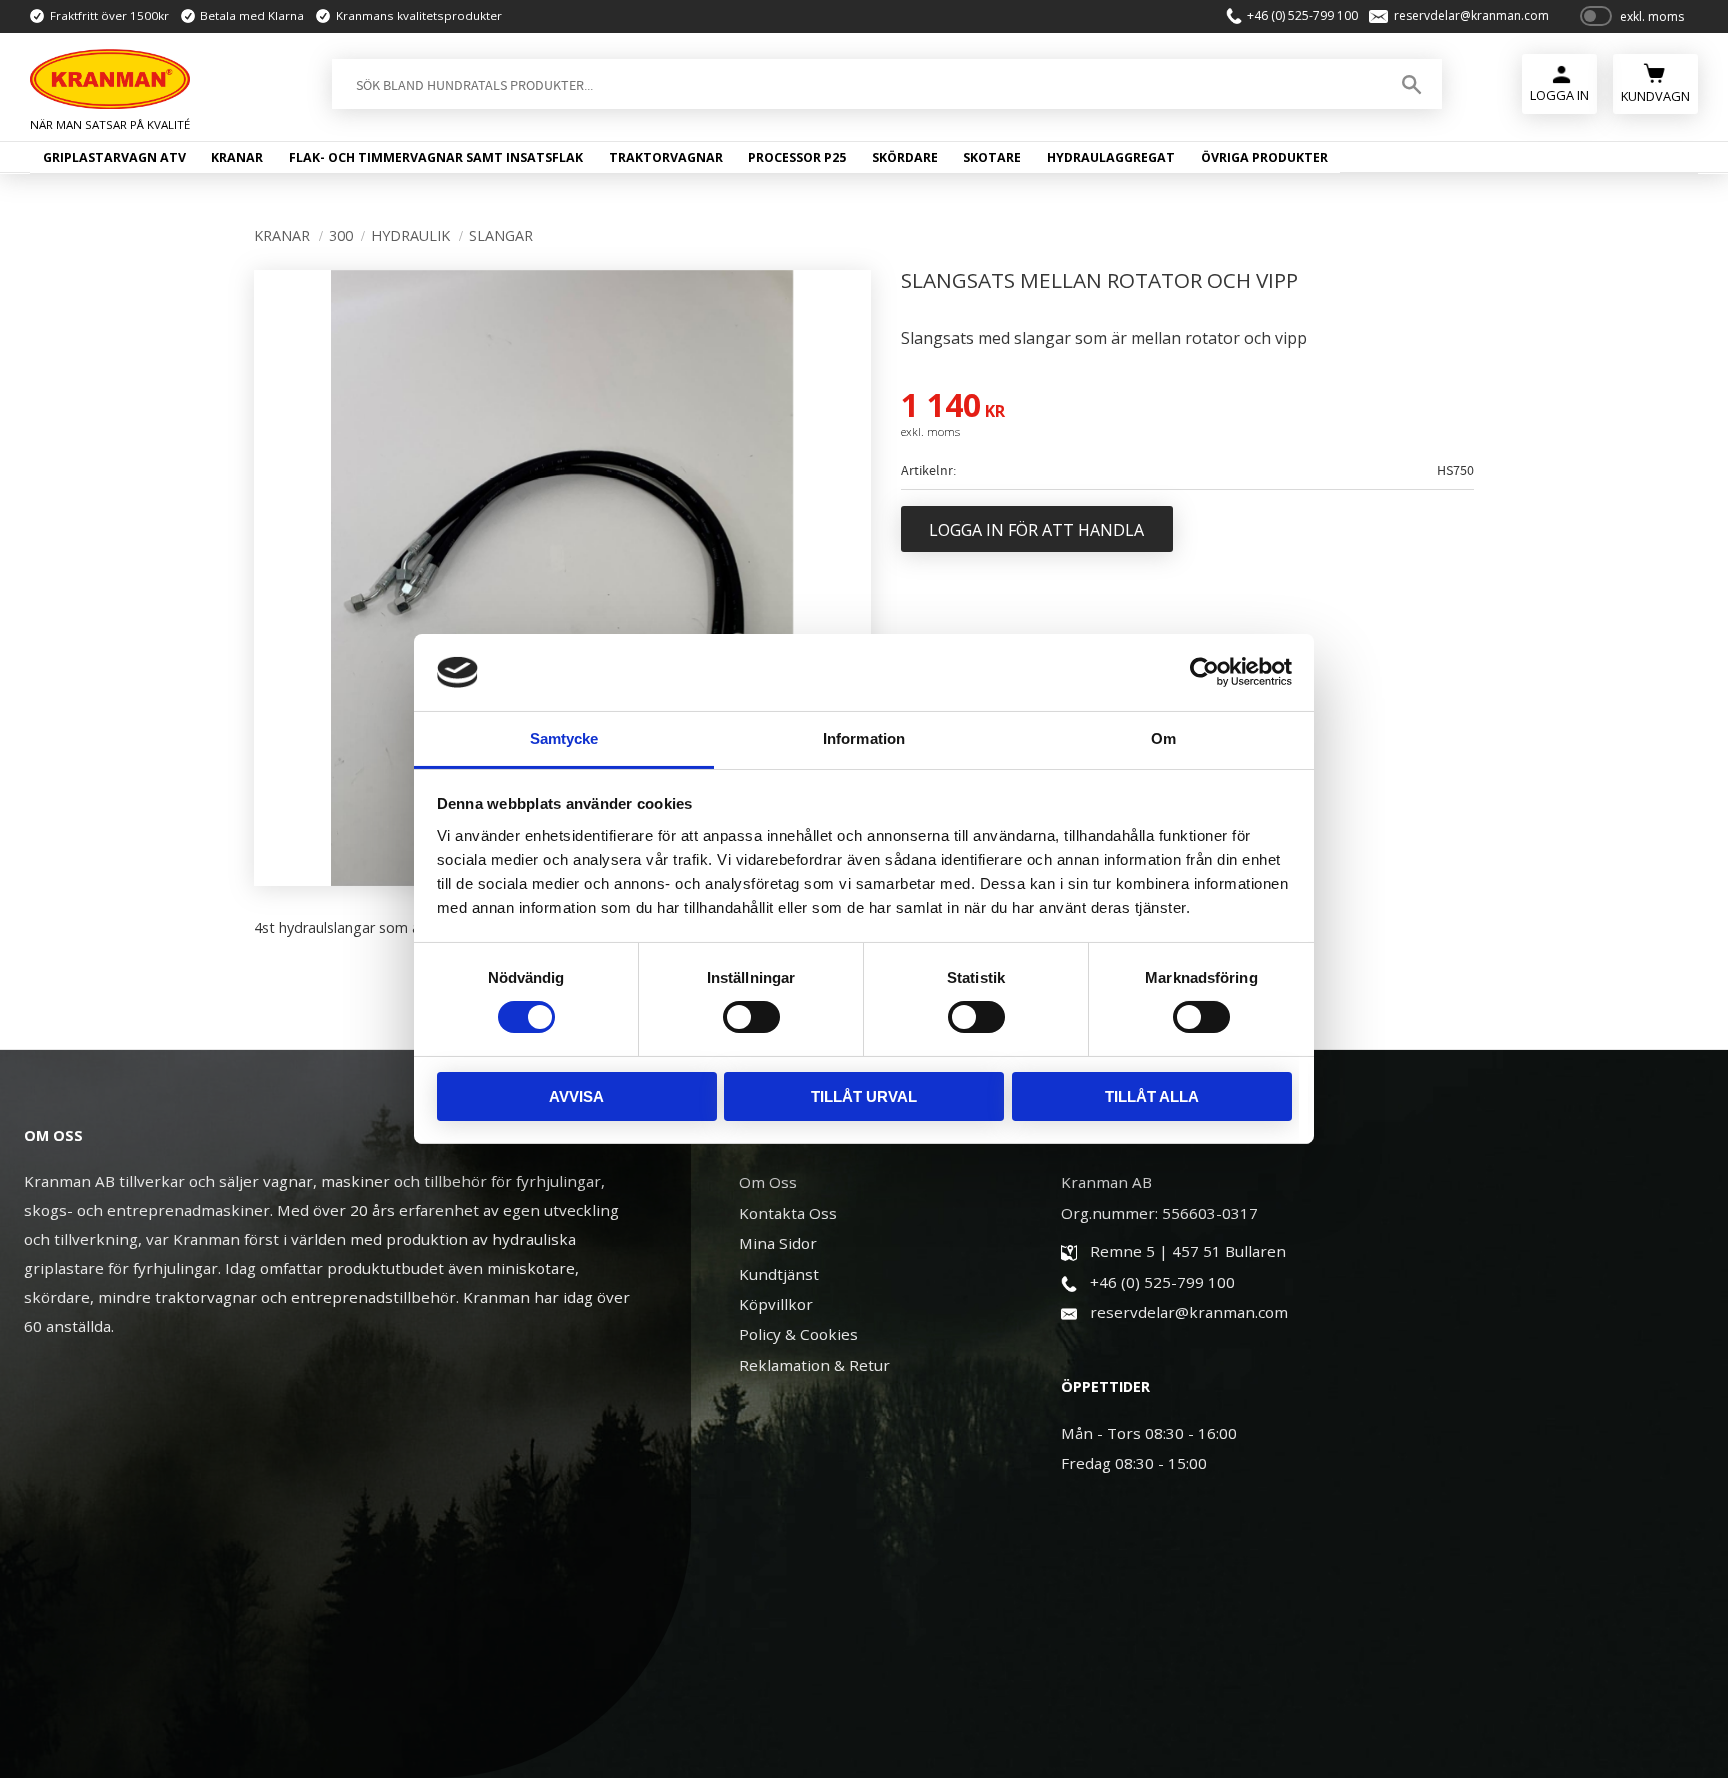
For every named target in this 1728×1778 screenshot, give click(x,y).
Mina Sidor (778, 1243)
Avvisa (576, 1096)
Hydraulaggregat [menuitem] (1111, 157)
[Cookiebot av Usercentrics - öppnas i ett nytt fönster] (1204, 672)
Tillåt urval (864, 1096)
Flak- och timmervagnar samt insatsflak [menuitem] (436, 157)
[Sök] (1411, 84)
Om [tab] (1163, 738)
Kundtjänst (779, 1274)
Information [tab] (864, 738)
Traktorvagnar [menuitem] (666, 157)
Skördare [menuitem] (905, 157)
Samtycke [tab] (564, 738)
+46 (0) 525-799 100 (1302, 16)
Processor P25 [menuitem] (797, 157)
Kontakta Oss (788, 1213)
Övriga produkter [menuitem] (1264, 157)
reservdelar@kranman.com (1471, 16)
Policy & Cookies (798, 1334)
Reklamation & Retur (814, 1365)
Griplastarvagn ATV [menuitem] (114, 157)
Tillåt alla (1152, 1096)
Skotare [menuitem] (992, 157)
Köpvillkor (776, 1304)
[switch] (751, 1017)
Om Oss (768, 1182)
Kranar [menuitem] (237, 157)
